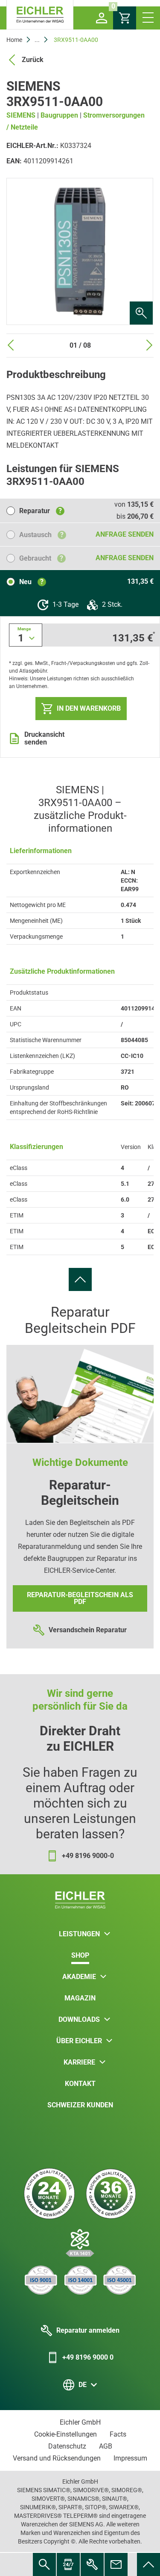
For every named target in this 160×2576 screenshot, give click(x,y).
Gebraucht (41, 558)
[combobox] (26, 635)
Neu (31, 582)
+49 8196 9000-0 (88, 1856)
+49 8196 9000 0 (88, 2357)
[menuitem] (80, 1279)
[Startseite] (40, 15)
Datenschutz (67, 2446)
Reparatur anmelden (88, 2330)
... (37, 40)
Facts (118, 2434)
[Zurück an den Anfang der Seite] (80, 1279)
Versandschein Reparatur (88, 1630)
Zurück (33, 60)
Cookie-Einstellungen (65, 2434)
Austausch (41, 535)
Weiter (149, 345)
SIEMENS (21, 115)
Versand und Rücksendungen (57, 2458)
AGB (106, 2446)
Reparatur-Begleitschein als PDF (80, 1598)
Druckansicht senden (44, 739)
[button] (102, 18)
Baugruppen (59, 115)
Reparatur (41, 511)
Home (14, 40)
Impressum (130, 2458)
